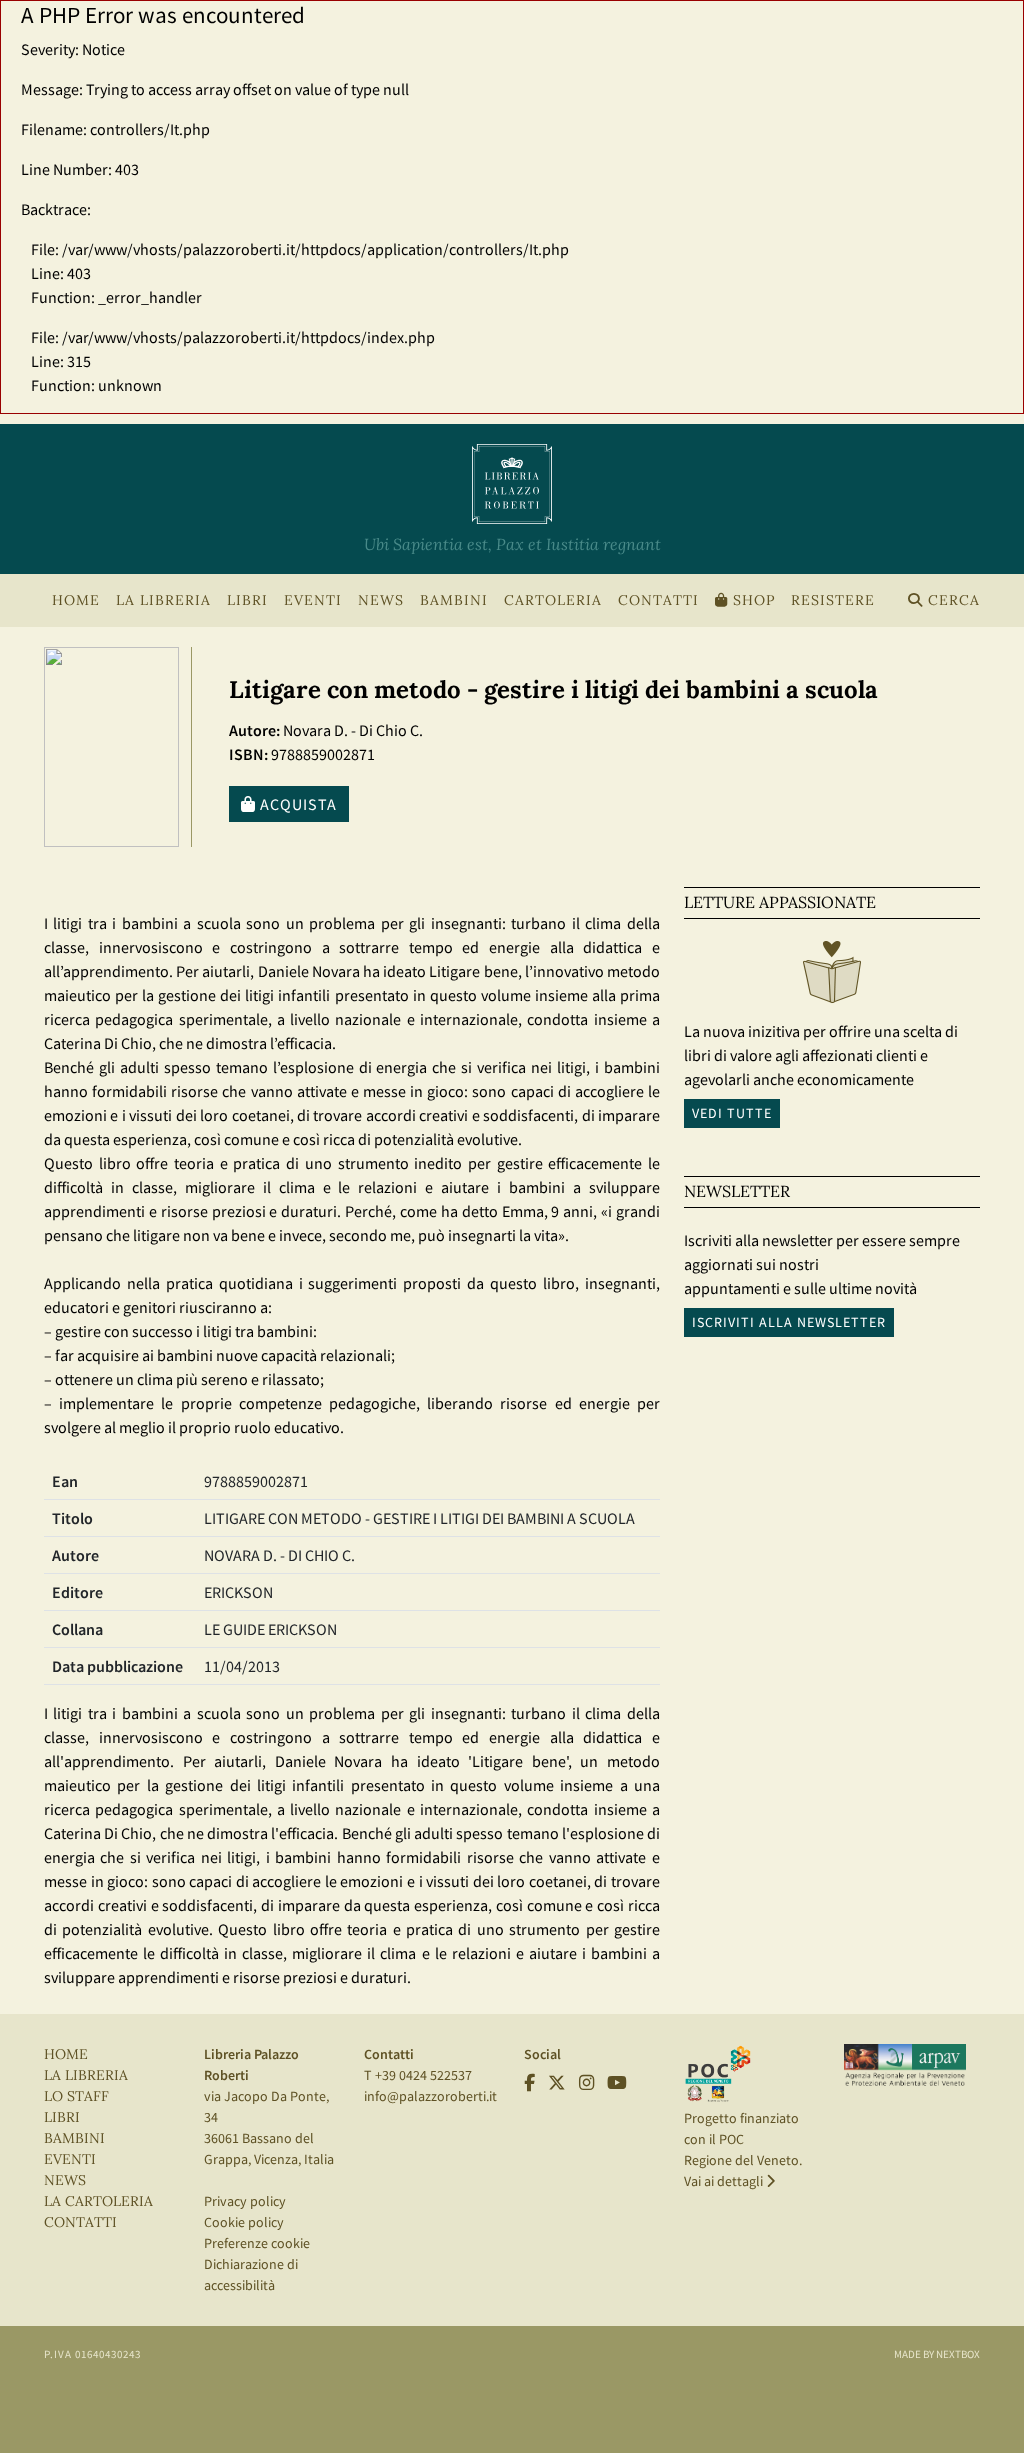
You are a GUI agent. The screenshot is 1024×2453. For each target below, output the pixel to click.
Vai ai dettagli (725, 2181)
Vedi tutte (732, 1113)
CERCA (951, 600)
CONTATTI (658, 600)
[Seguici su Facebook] (529, 2083)
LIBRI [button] (247, 600)
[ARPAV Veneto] (905, 2065)
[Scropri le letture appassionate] (832, 977)
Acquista (296, 804)
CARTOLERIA (553, 600)
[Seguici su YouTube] (617, 2083)
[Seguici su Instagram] (586, 2083)
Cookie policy (244, 2222)
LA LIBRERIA (86, 2075)
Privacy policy (245, 2201)
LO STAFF (76, 2096)
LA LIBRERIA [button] (163, 600)
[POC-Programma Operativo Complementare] (718, 2072)
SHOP (751, 600)
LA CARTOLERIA (98, 2201)
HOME (76, 600)
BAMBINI (454, 600)
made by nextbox (937, 2354)
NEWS (381, 600)
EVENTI (70, 2159)
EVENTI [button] (313, 600)
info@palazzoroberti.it (430, 2096)
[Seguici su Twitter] (557, 2083)
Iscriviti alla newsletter (789, 1322)
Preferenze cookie (257, 2243)
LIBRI (62, 2117)
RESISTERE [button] (833, 600)
